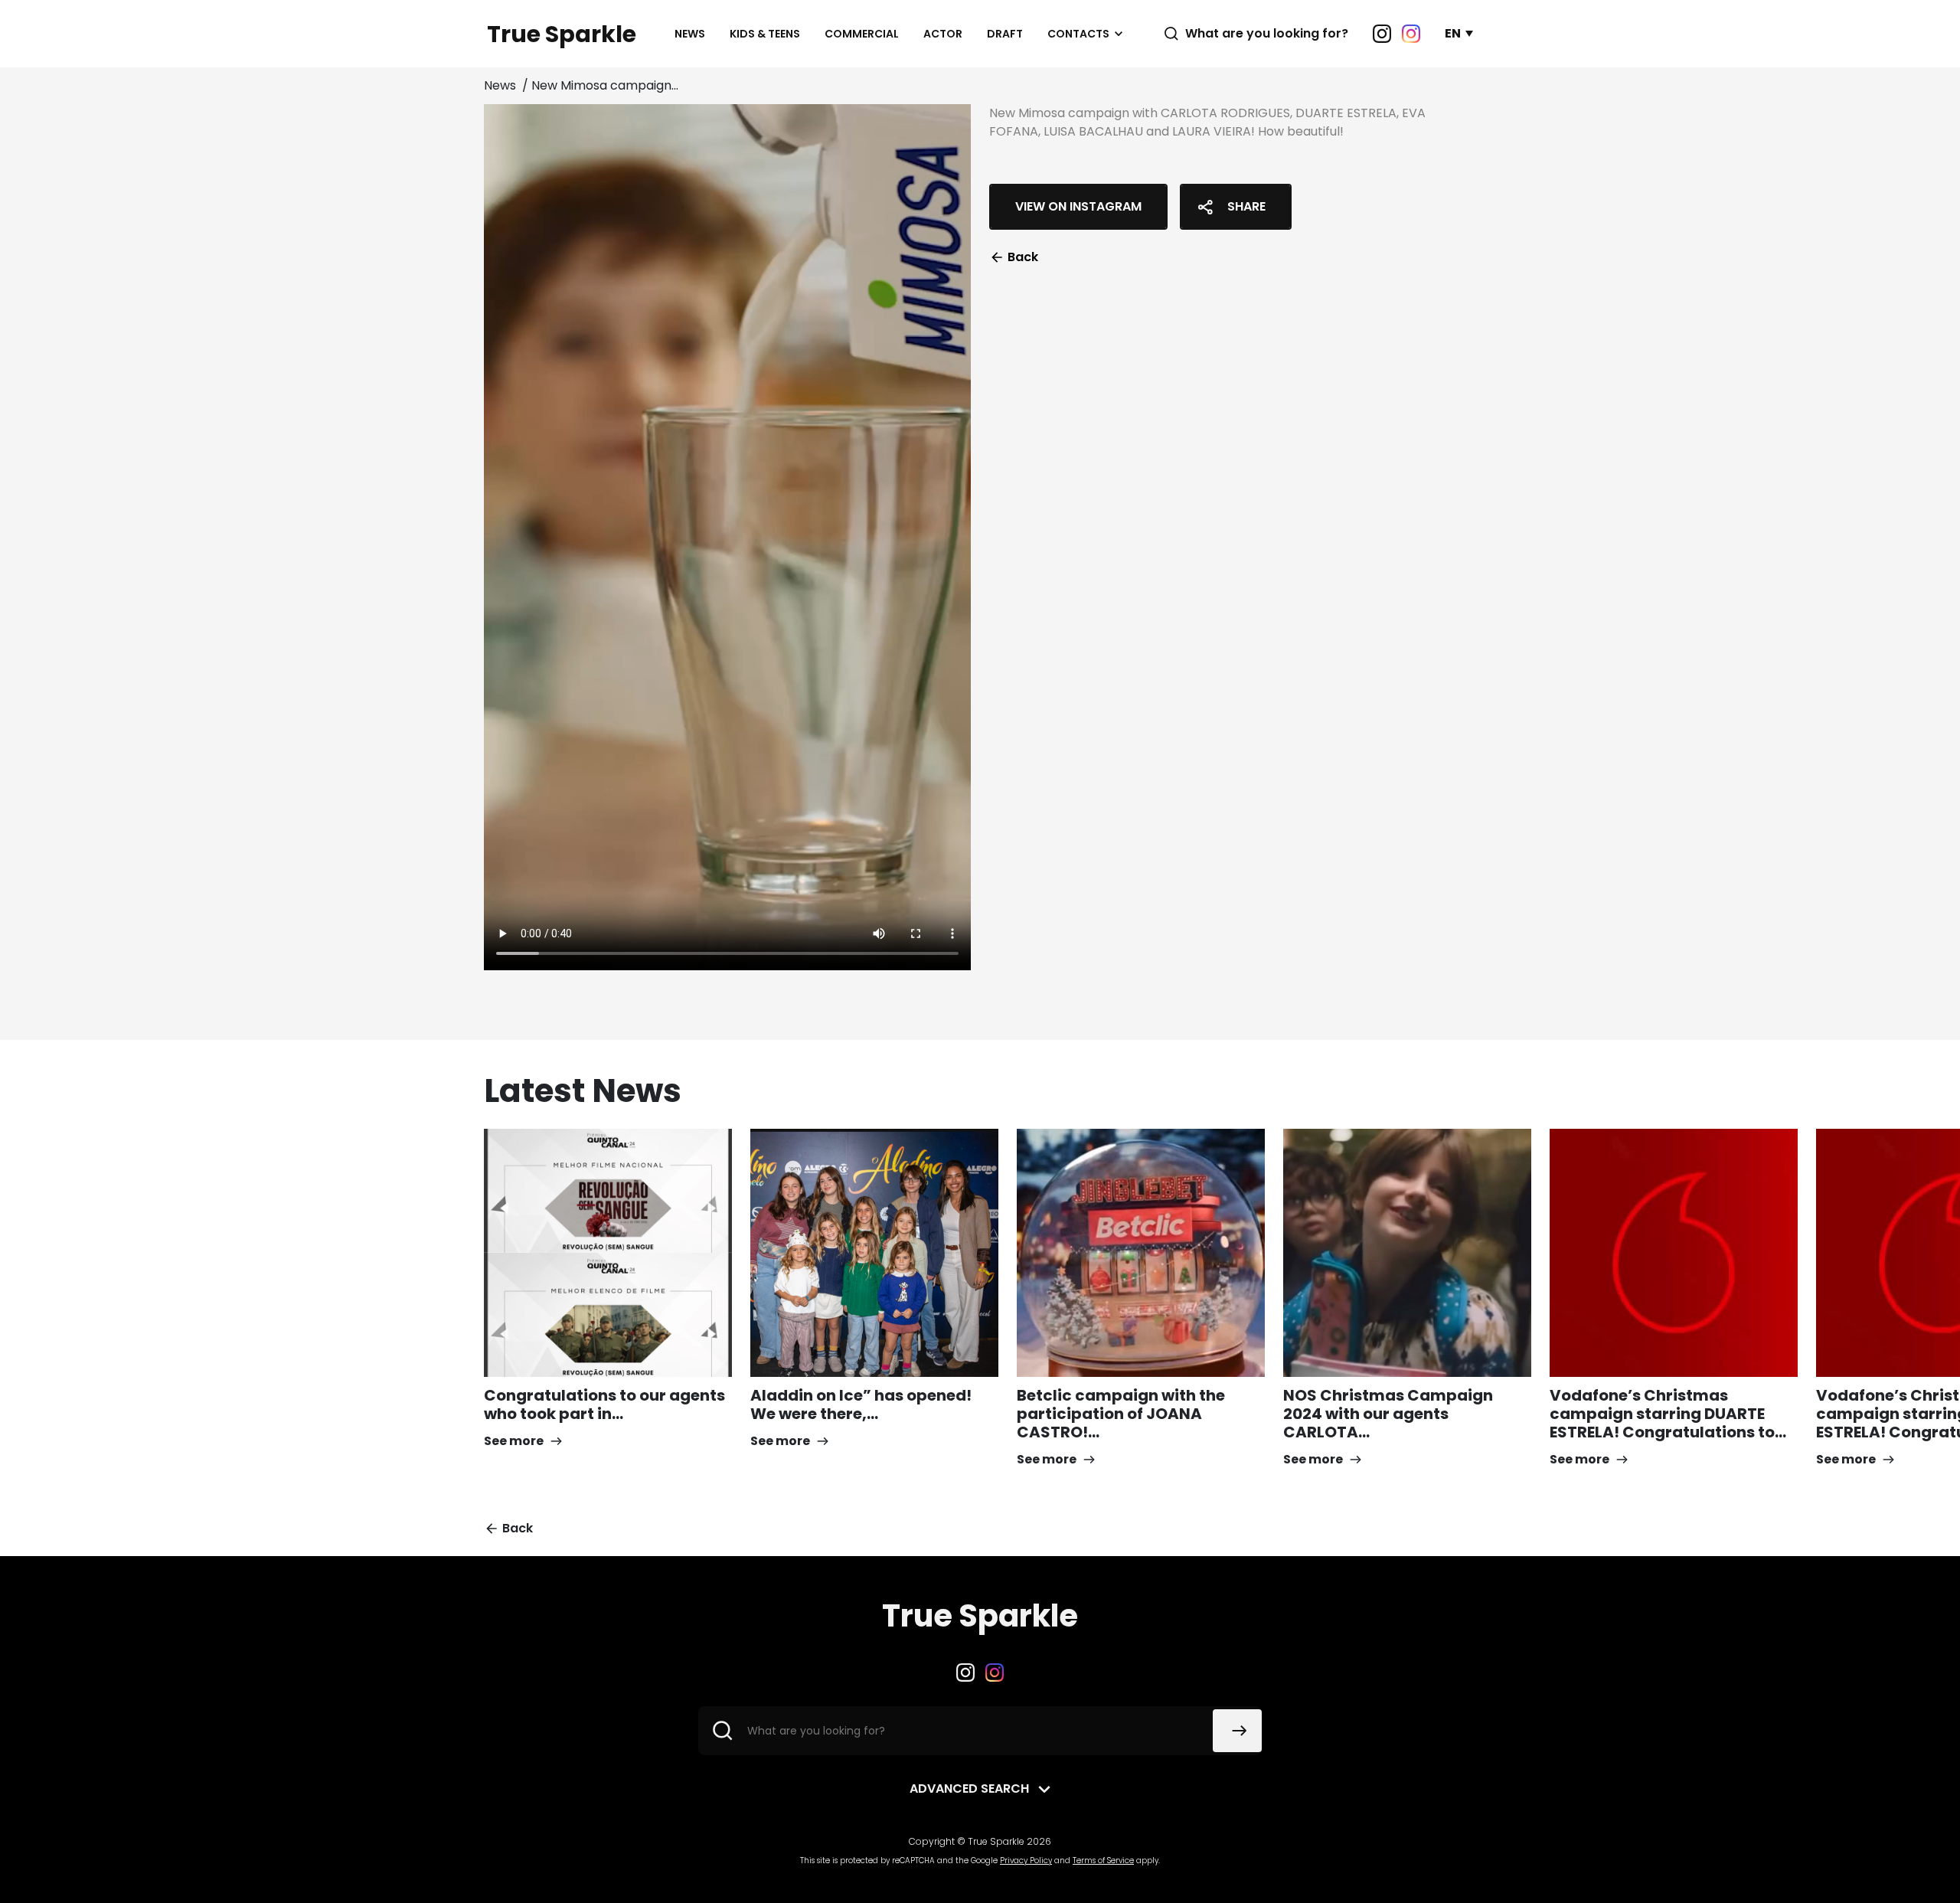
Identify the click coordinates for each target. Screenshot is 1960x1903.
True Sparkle (562, 34)
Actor (943, 34)
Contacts (1078, 34)
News (690, 34)
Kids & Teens (765, 34)
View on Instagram (1078, 206)
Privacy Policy (1026, 1860)
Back (1023, 257)
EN (1453, 33)
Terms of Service (1103, 1860)
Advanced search (969, 1789)
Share (1246, 206)
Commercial (862, 34)
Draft (1005, 34)
